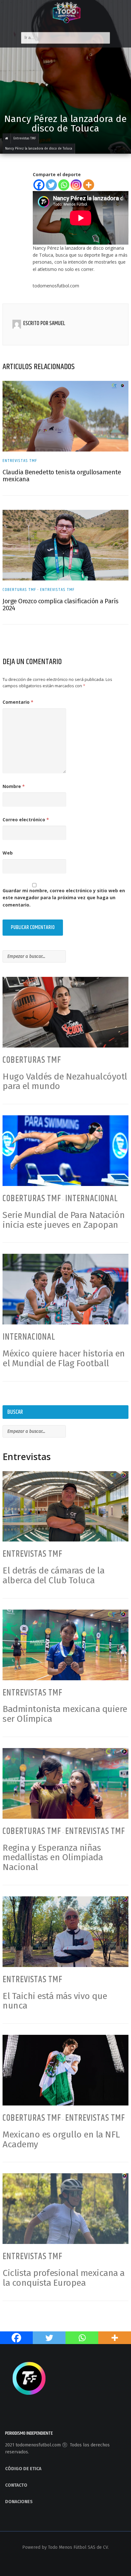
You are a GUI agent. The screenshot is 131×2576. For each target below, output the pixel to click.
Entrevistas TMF (20, 461)
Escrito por (36, 324)
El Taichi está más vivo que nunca (55, 2001)
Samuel (57, 324)
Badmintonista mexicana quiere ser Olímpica (65, 1714)
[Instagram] (76, 185)
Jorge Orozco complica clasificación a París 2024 (61, 605)
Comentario (18, 702)
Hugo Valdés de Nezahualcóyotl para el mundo (65, 1081)
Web (8, 853)
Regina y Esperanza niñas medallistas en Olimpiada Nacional (53, 1858)
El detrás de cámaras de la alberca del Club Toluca (53, 1575)
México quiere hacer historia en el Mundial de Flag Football (64, 1358)
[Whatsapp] (64, 185)
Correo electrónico (26, 820)
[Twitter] (51, 185)
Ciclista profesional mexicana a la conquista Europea (64, 2278)
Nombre (14, 786)
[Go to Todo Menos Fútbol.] (7, 138)
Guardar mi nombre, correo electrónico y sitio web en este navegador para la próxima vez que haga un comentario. (64, 898)
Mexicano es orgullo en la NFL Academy (61, 2139)
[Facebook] (39, 185)
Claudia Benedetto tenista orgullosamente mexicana (62, 476)
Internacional (92, 1199)
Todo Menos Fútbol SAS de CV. (78, 2547)
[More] (89, 185)
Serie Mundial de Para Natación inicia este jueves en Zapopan (64, 1220)
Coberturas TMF (19, 590)
